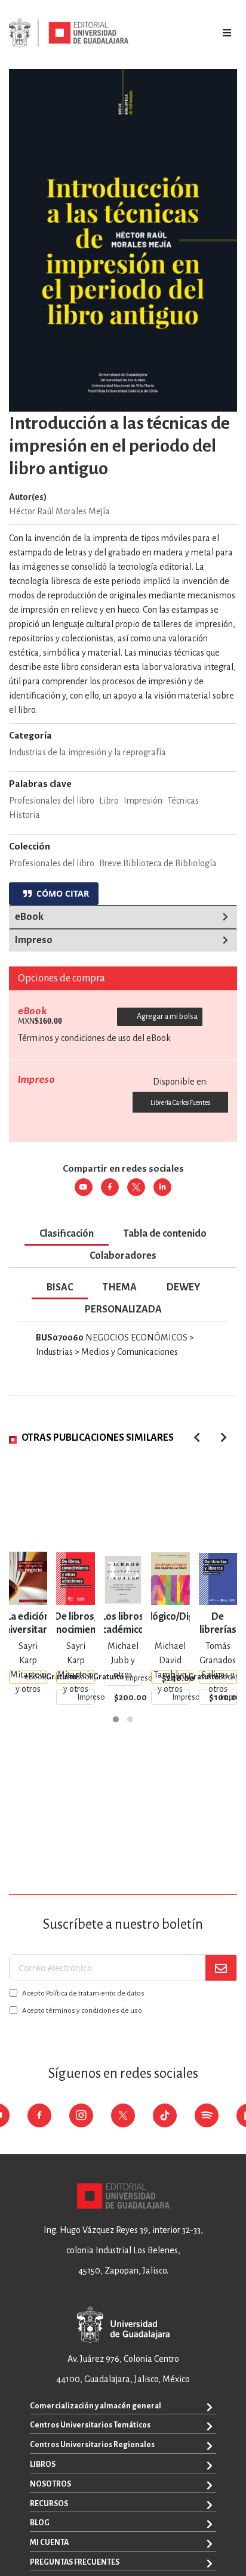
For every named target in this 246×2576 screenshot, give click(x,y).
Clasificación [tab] (67, 1234)
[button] (116, 1719)
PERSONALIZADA (123, 1309)
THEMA (120, 1287)
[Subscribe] (221, 1968)
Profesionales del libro (52, 863)
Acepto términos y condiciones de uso (82, 2011)
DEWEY (183, 1287)
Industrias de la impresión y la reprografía (87, 752)
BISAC (60, 1287)
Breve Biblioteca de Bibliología (158, 863)
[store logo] (69, 33)
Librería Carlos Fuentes (180, 1102)
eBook (29, 917)
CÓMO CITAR (60, 893)
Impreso (34, 940)
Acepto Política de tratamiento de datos (83, 1993)
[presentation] (224, 1437)
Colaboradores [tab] (123, 1256)
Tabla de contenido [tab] (165, 1234)
